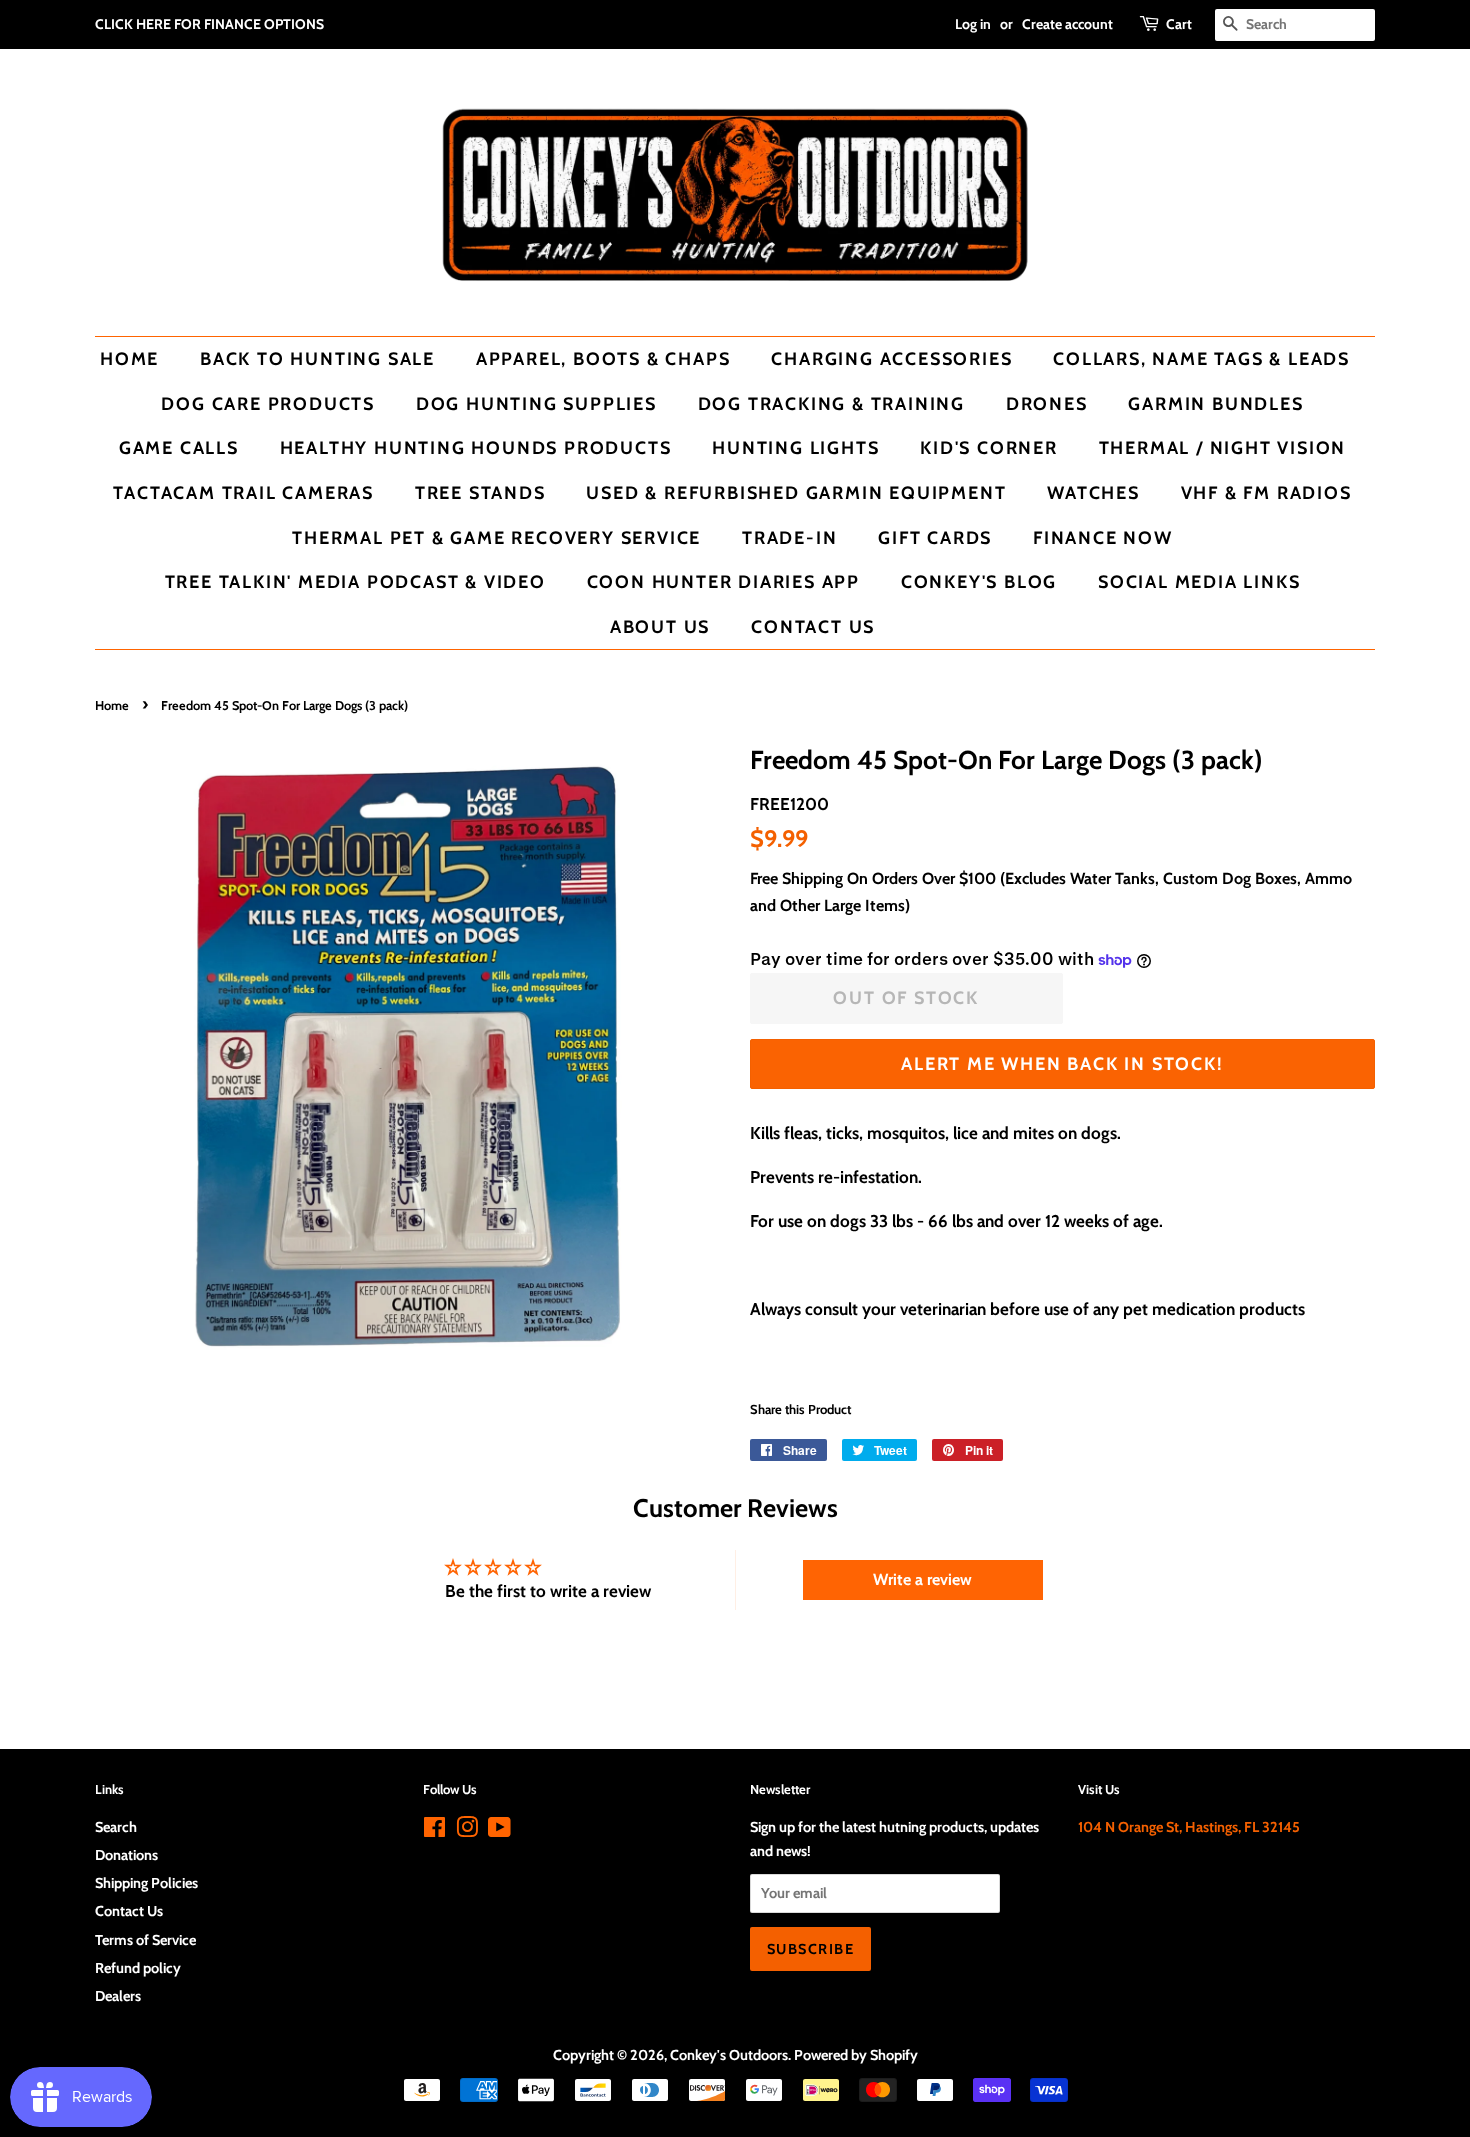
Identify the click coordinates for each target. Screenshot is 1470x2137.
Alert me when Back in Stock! (1062, 1063)
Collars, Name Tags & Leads (1201, 358)
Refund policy (138, 1968)
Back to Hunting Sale (317, 358)
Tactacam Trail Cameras (243, 492)
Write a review (922, 1579)
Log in (973, 24)
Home (129, 358)
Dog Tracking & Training (831, 403)
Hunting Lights (795, 447)
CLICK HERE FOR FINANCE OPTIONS (209, 24)
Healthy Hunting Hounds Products (476, 447)
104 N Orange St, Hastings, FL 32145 (1189, 1827)
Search (116, 1827)
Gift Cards (935, 537)
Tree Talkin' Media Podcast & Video (355, 581)
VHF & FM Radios (1266, 492)
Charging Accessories (891, 358)
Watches (1093, 492)
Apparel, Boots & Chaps (603, 358)
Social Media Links (1199, 581)
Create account (1067, 24)
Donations (126, 1855)
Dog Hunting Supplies (536, 403)
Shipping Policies (146, 1883)
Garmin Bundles (1215, 403)
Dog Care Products (268, 403)
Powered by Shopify (856, 2055)
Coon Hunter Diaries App (723, 581)
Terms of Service (145, 1940)
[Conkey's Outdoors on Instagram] (467, 1831)
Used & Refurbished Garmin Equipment (796, 492)
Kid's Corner (989, 447)
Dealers (118, 1996)
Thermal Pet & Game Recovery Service (496, 537)
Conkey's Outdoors (729, 2055)
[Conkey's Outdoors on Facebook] (434, 1831)
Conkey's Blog (979, 581)
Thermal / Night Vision (1223, 447)
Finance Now (1103, 537)
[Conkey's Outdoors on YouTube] (499, 1831)
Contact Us (813, 626)
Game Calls (179, 447)
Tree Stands (480, 492)
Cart (1179, 24)
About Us (660, 626)
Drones (1047, 403)
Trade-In (789, 537)
